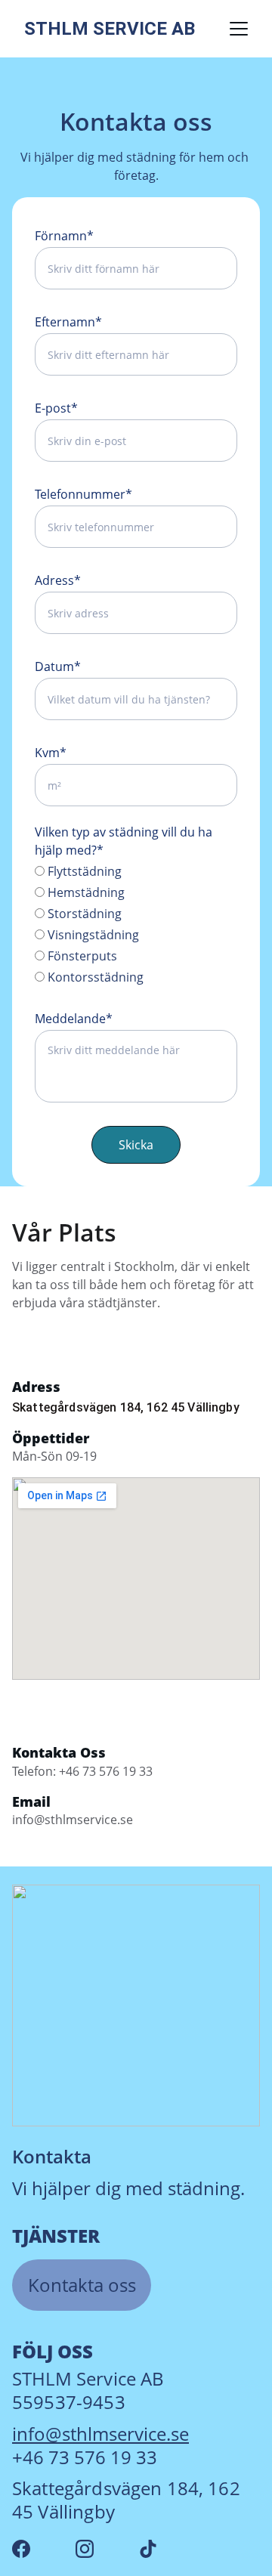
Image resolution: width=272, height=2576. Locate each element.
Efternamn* (68, 322)
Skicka (136, 1145)
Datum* (58, 666)
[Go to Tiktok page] (148, 2549)
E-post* (56, 408)
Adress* (58, 580)
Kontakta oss (82, 2285)
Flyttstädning (83, 871)
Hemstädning (85, 892)
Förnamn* (64, 236)
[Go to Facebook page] (21, 2549)
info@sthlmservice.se (100, 2434)
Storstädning (83, 914)
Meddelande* (74, 1019)
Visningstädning (92, 935)
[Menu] (239, 29)
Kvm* (51, 753)
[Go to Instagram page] (85, 2549)
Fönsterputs (81, 956)
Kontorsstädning (94, 977)
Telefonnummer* (83, 494)
